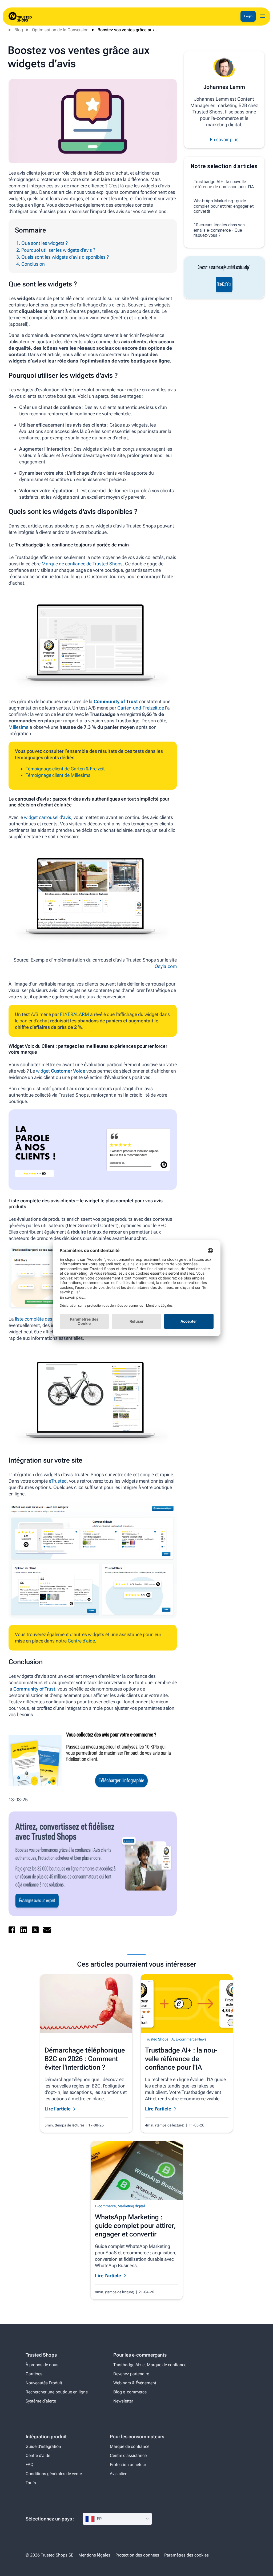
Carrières (34, 2374)
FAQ (29, 2465)
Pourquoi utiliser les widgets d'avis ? (58, 250)
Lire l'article (58, 2109)
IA (172, 2039)
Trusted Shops (157, 2039)
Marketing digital (131, 2206)
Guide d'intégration (43, 2446)
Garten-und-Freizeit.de (141, 708)
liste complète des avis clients (46, 1319)
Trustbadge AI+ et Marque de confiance (150, 2365)
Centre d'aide (38, 2455)
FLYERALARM (75, 1014)
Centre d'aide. (82, 1641)
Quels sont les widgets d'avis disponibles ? (65, 257)
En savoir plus (224, 139)
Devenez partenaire (131, 2374)
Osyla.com (166, 966)
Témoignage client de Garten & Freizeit (65, 769)
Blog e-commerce (130, 2392)
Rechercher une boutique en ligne (57, 2392)
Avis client (119, 2474)
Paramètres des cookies (186, 2555)
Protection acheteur (128, 2465)
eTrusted (58, 1481)
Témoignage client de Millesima (59, 775)
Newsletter (123, 2401)
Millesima (19, 727)
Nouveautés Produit (44, 2383)
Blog (19, 30)
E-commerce (105, 2206)
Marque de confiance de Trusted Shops (82, 564)
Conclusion (33, 264)
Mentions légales (94, 2555)
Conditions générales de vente (54, 2474)
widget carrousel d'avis (48, 817)
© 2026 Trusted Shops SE (49, 2555)
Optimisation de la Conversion (60, 30)
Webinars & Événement (135, 2383)
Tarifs (31, 2483)
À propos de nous (42, 2365)
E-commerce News (191, 2039)
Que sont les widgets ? (45, 243)
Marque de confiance (130, 2446)
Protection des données (137, 2555)
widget (43, 1071)
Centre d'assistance (128, 2455)
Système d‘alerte (41, 2401)
